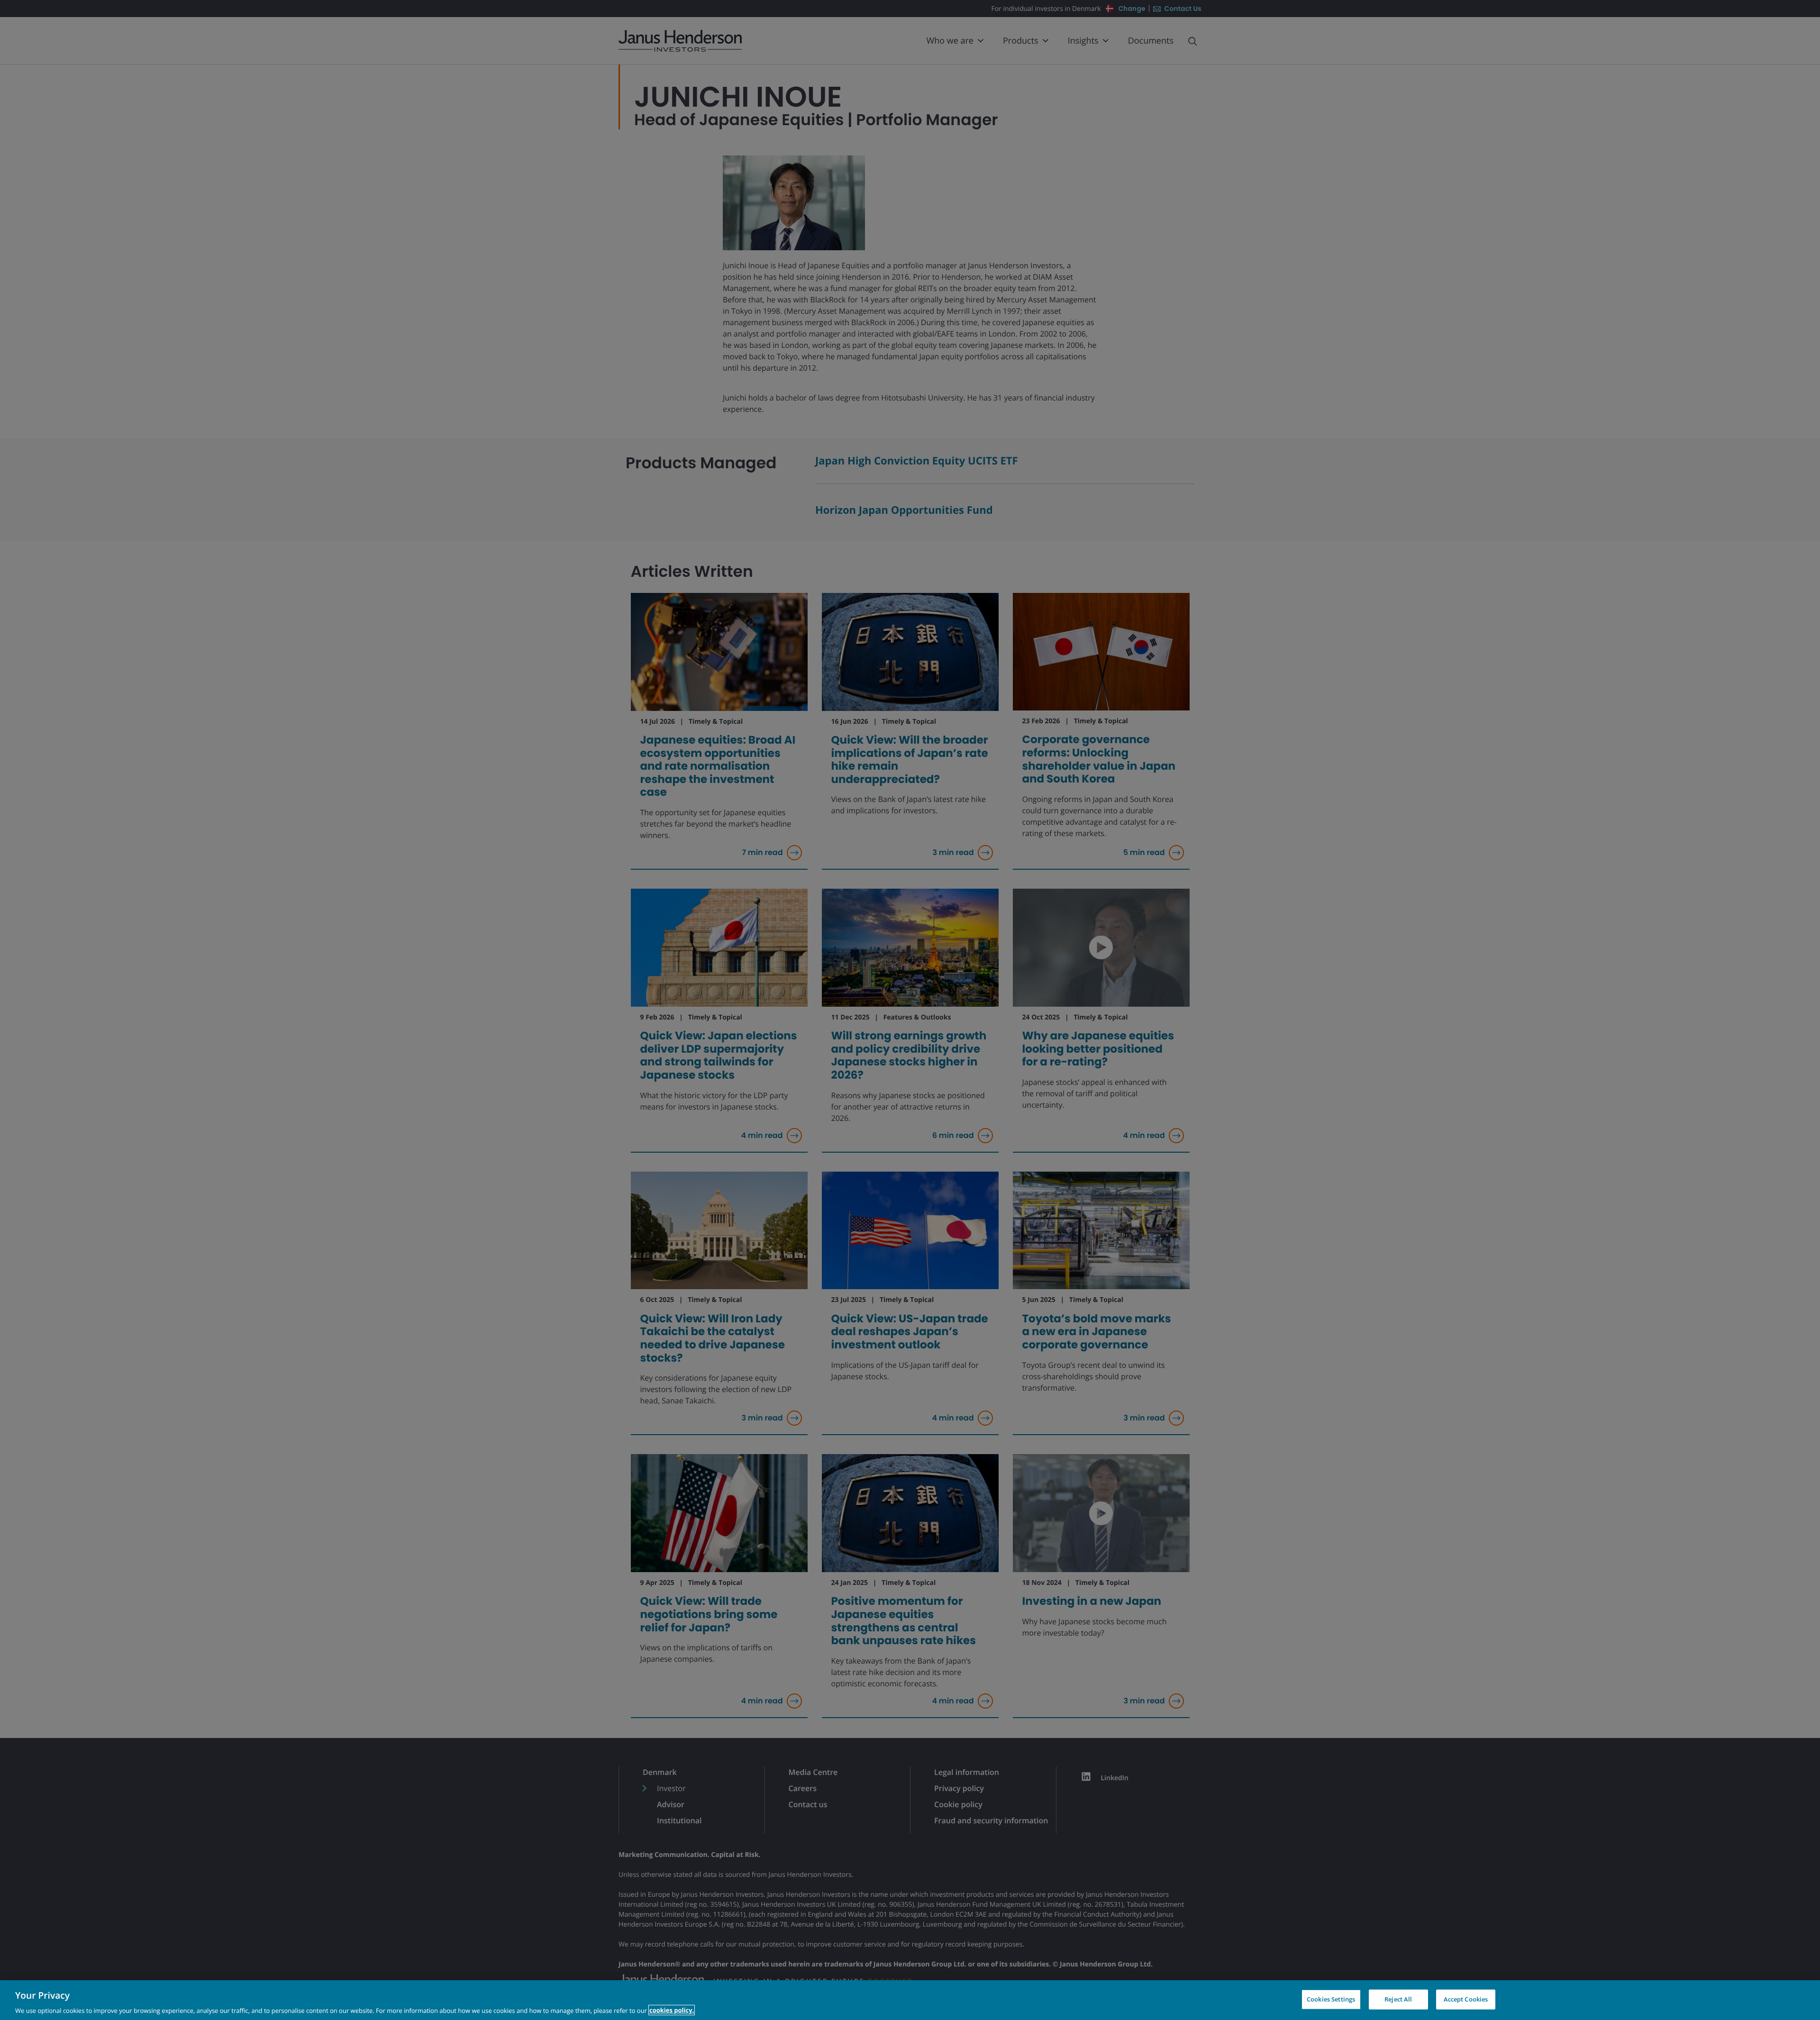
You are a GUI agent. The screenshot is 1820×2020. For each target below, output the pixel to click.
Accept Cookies (1466, 1999)
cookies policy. (672, 2010)
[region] (910, 2000)
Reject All (1398, 1999)
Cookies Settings (1331, 1999)
